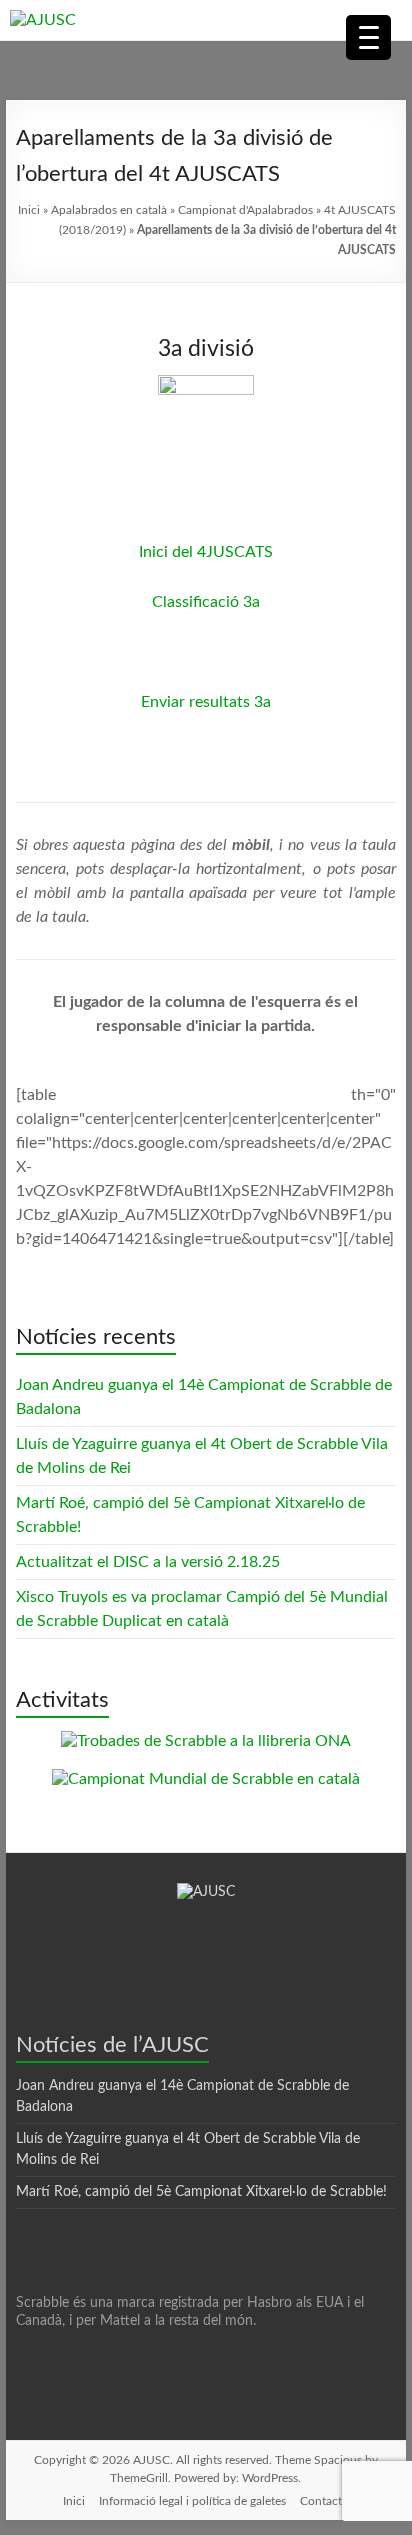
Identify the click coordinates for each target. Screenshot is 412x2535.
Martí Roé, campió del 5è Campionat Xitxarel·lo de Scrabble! (201, 2192)
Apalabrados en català (109, 210)
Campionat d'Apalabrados (245, 210)
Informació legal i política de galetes (192, 2501)
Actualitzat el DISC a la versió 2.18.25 (148, 1562)
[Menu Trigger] (368, 37)
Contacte (324, 2501)
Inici (29, 210)
